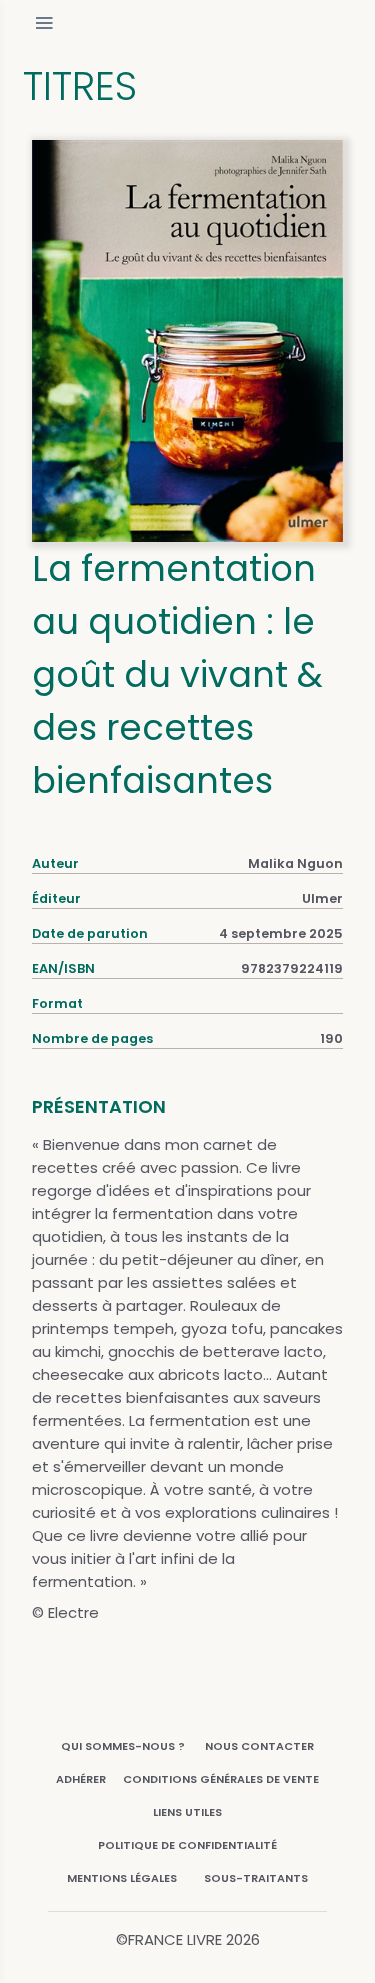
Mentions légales (122, 1878)
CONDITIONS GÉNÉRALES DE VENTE (221, 1779)
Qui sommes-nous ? (123, 1746)
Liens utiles (187, 1812)
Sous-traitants (256, 1878)
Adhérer (81, 1779)
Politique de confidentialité (187, 1845)
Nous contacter (259, 1746)
